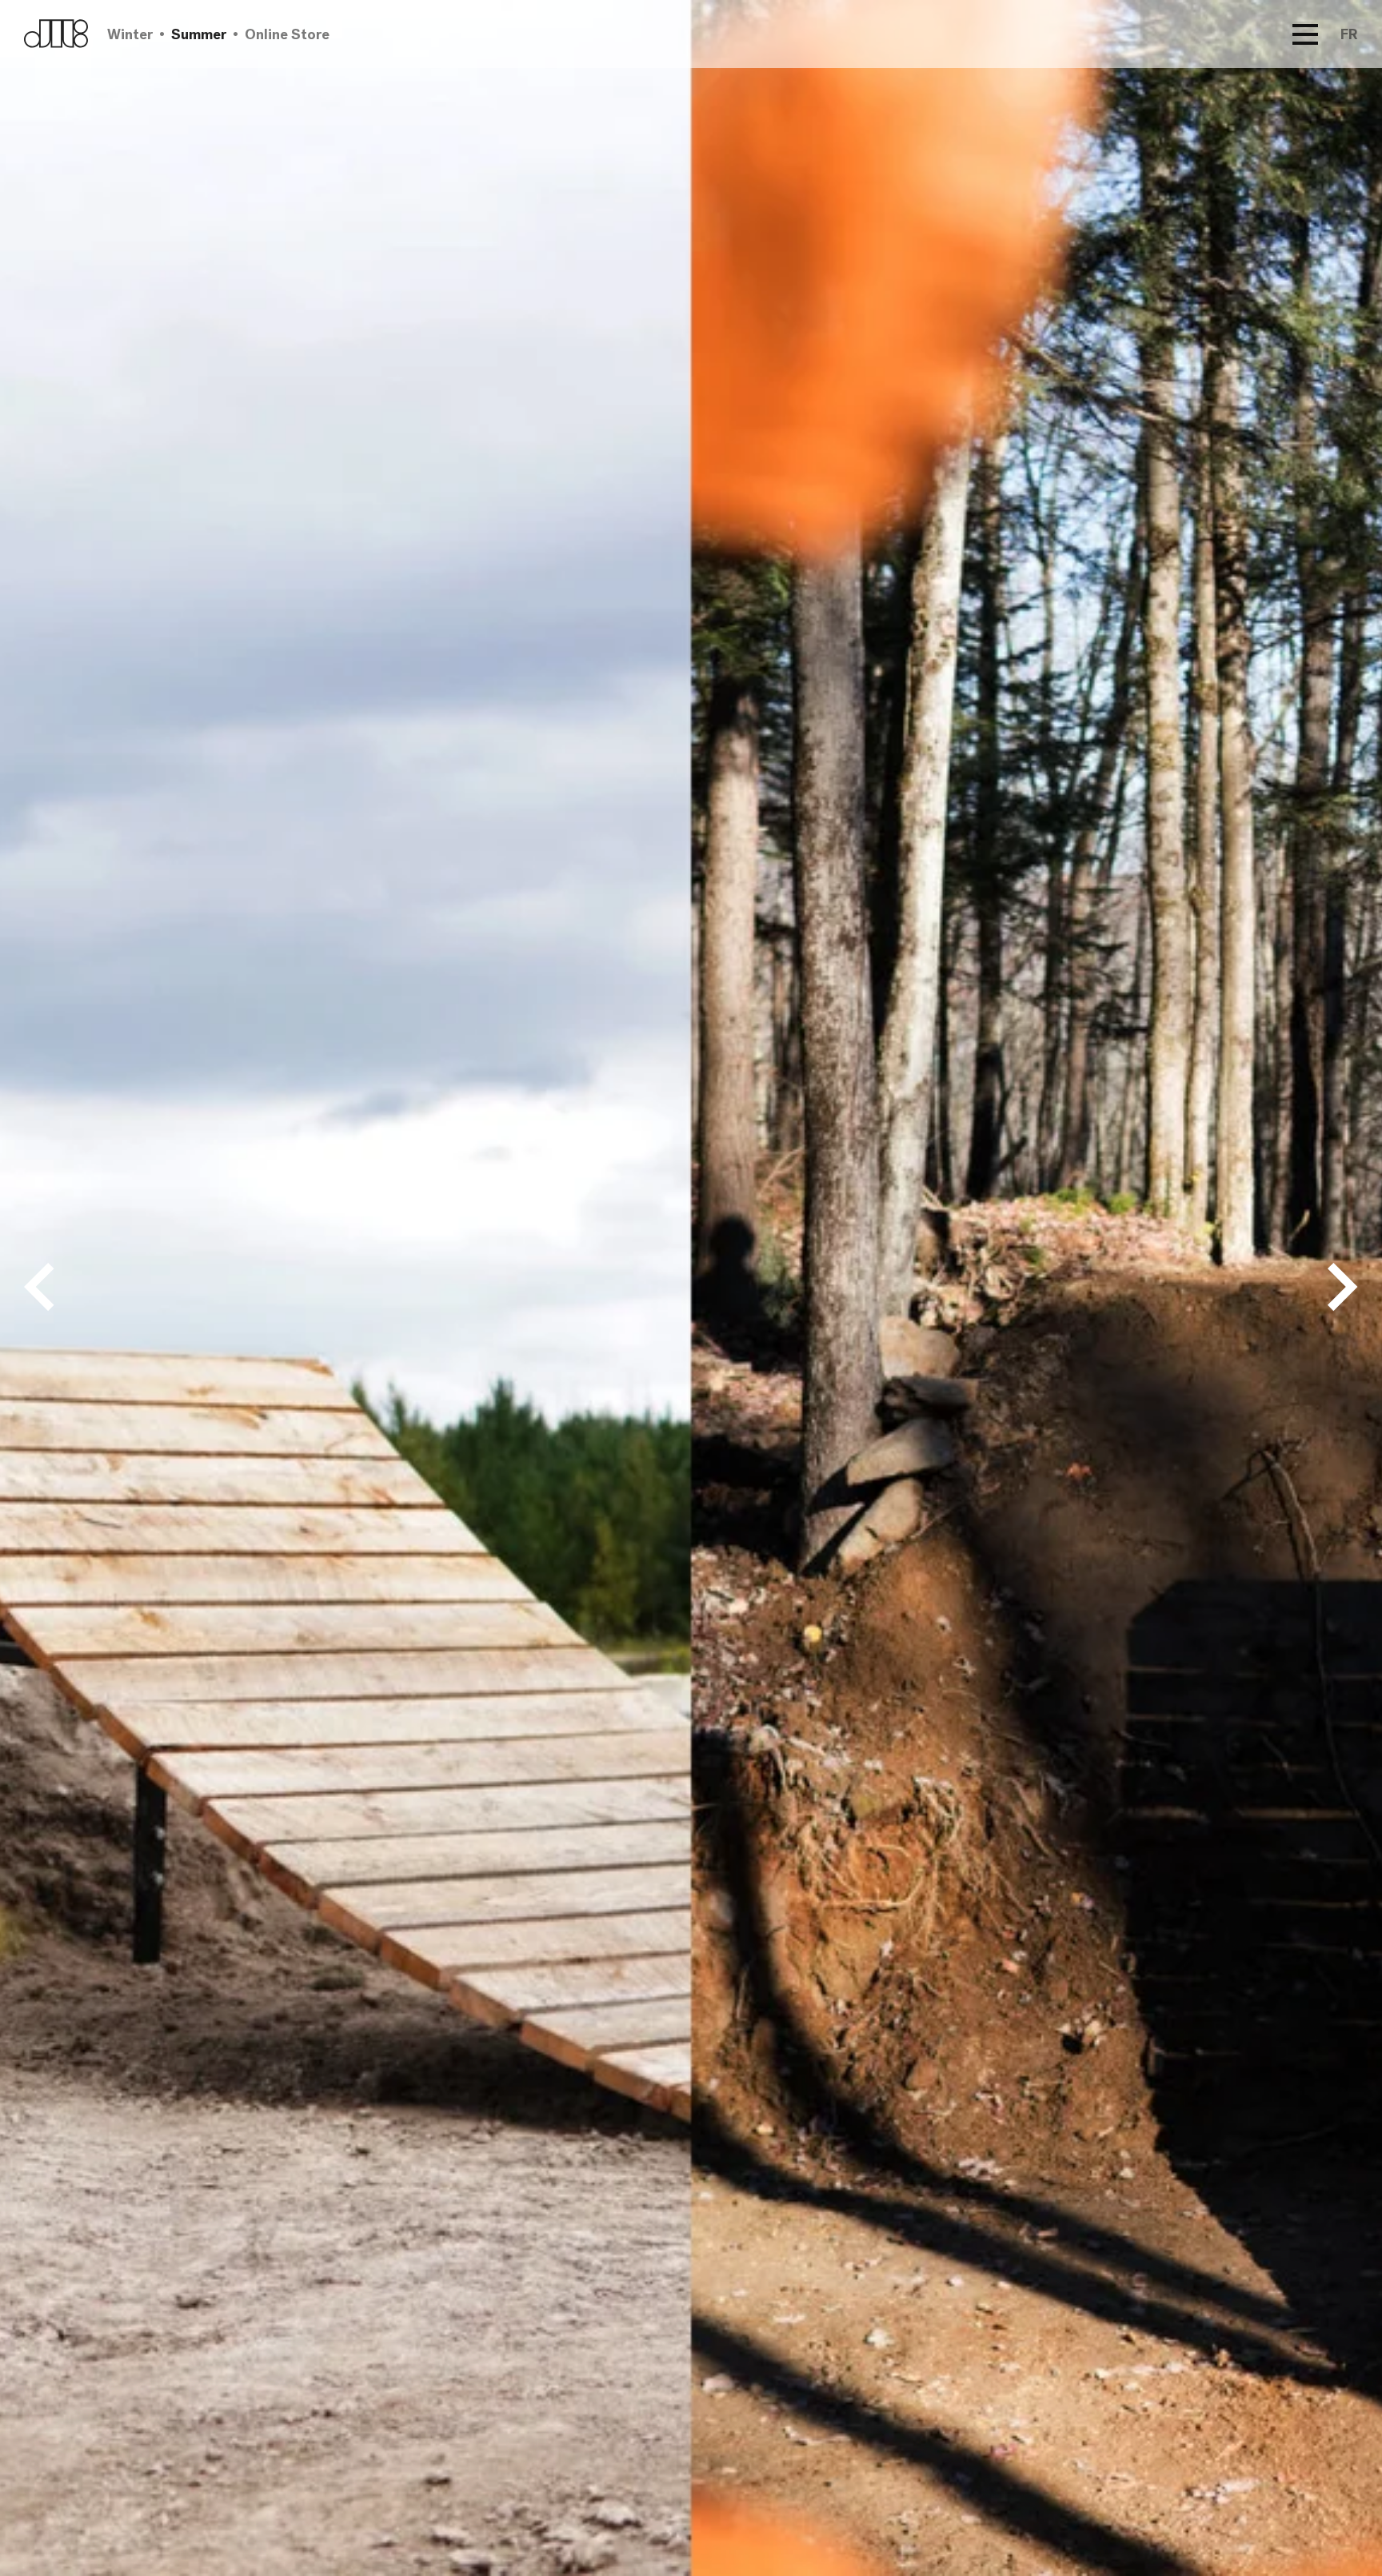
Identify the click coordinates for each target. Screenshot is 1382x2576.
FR (1349, 34)
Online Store (287, 34)
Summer (199, 34)
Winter (130, 34)
